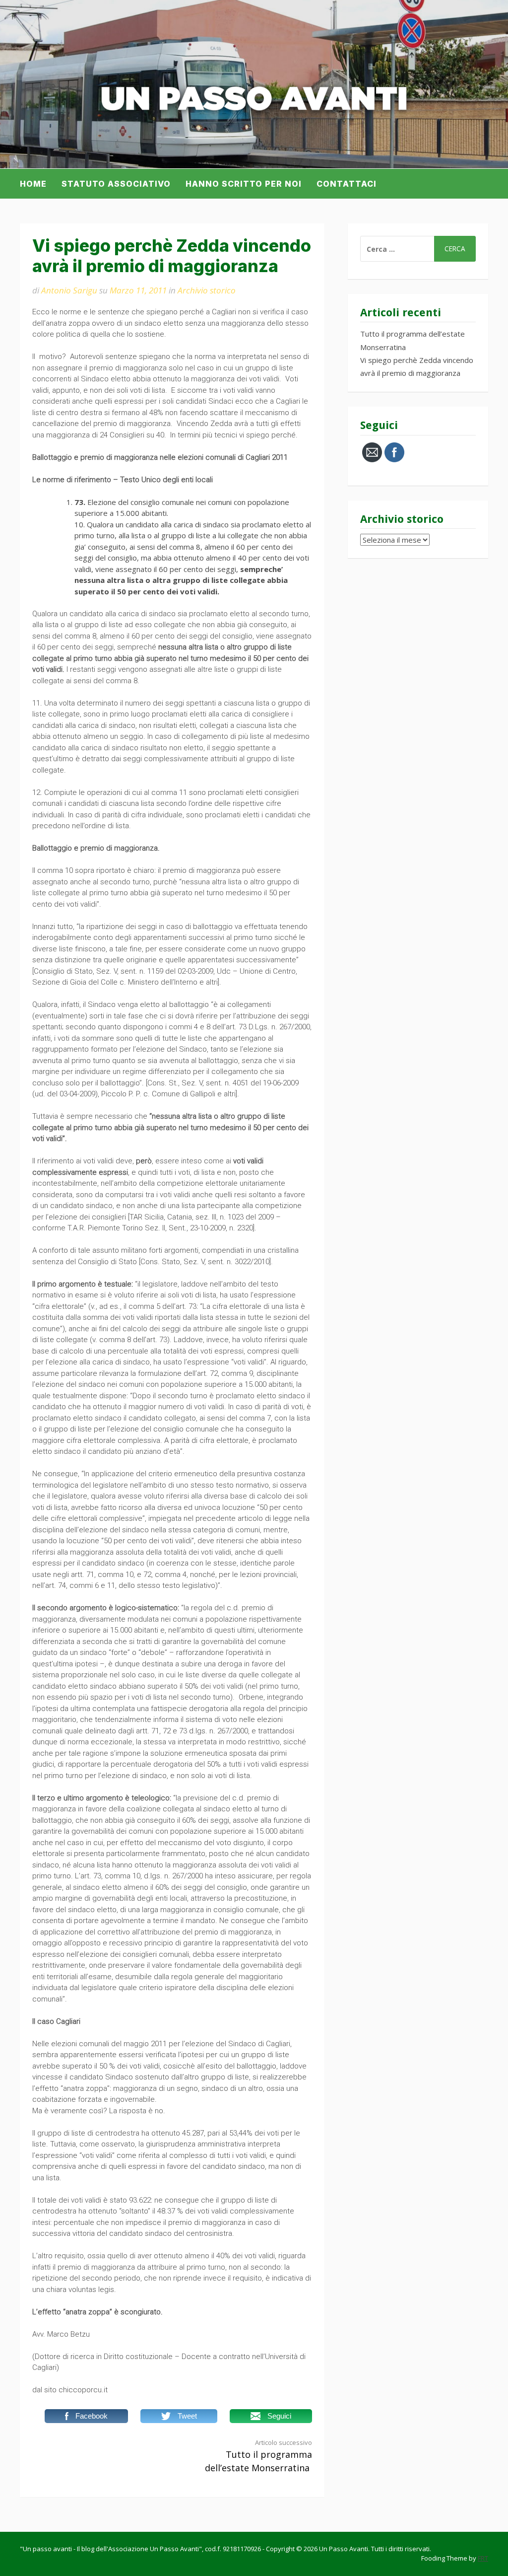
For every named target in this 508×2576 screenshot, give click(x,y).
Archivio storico (207, 290)
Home (33, 184)
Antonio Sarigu (69, 290)
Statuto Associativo (116, 184)
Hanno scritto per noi (244, 184)
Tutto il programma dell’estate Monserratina (258, 2456)
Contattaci (347, 184)
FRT (483, 2558)
